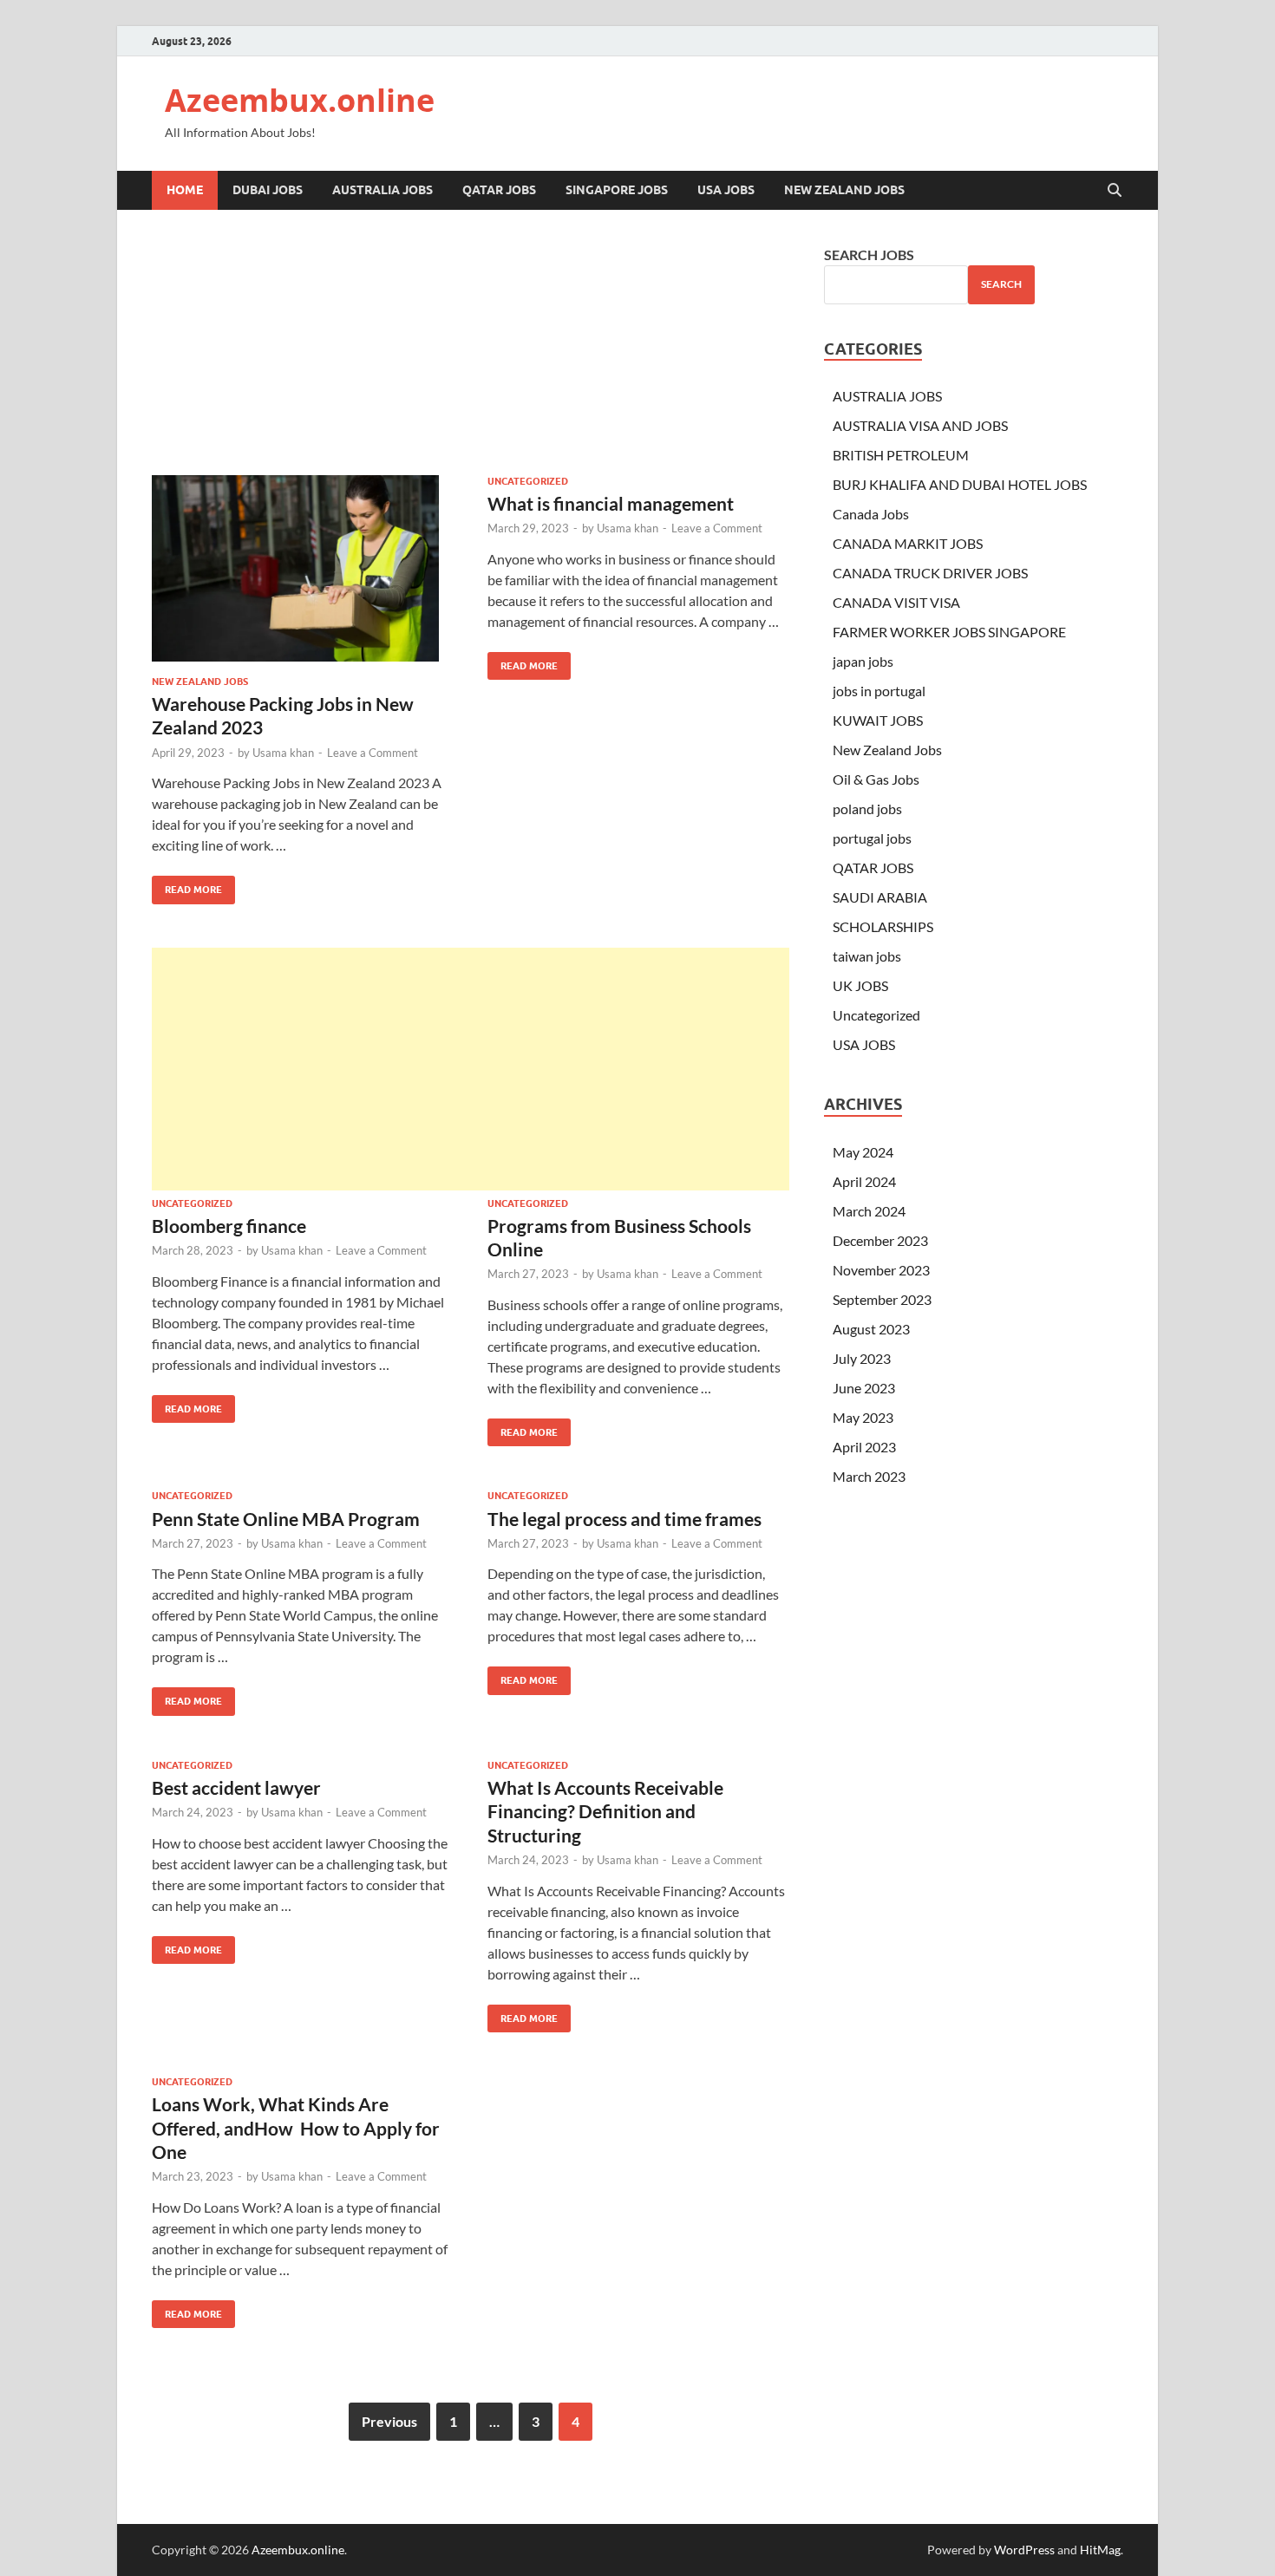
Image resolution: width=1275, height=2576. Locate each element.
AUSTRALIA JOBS (382, 190)
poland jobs (867, 809)
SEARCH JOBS (869, 254)
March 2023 (869, 1476)
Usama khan (283, 753)
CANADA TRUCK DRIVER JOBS (930, 573)
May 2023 (863, 1417)
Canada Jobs (871, 514)
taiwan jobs (867, 956)
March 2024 (869, 1211)
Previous (389, 2421)
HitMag (1100, 2550)
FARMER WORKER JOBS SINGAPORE (949, 632)
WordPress (1024, 2550)
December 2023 (880, 1240)
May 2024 (863, 1152)
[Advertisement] (471, 1069)
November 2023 (881, 1270)
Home (185, 190)
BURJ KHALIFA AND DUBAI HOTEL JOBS (960, 484)
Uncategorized (528, 481)
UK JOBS (860, 985)
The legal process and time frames (624, 1519)
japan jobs (863, 661)
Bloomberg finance (229, 1226)
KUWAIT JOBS (878, 720)
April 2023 (864, 1447)
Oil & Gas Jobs (876, 779)
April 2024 (864, 1181)
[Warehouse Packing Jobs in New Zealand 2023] (303, 568)
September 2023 (882, 1299)
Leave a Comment (373, 753)
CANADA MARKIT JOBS (908, 543)
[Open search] (1115, 191)
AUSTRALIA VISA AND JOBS (920, 425)
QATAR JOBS (499, 190)
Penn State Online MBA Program (286, 1519)
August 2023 (871, 1329)
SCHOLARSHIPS (883, 926)
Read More (187, 886)
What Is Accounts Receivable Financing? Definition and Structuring (605, 1811)
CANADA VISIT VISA (896, 602)
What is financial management (611, 503)
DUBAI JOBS (268, 190)
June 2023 (864, 1388)
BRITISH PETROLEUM (901, 455)
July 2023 (862, 1358)
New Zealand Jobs (844, 190)
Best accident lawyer (236, 1787)
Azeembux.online (300, 100)
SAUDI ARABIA (880, 897)
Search (1001, 284)
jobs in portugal (879, 691)
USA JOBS (726, 190)
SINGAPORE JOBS (617, 190)
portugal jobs (872, 838)
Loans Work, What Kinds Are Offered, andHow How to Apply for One (296, 2128)
